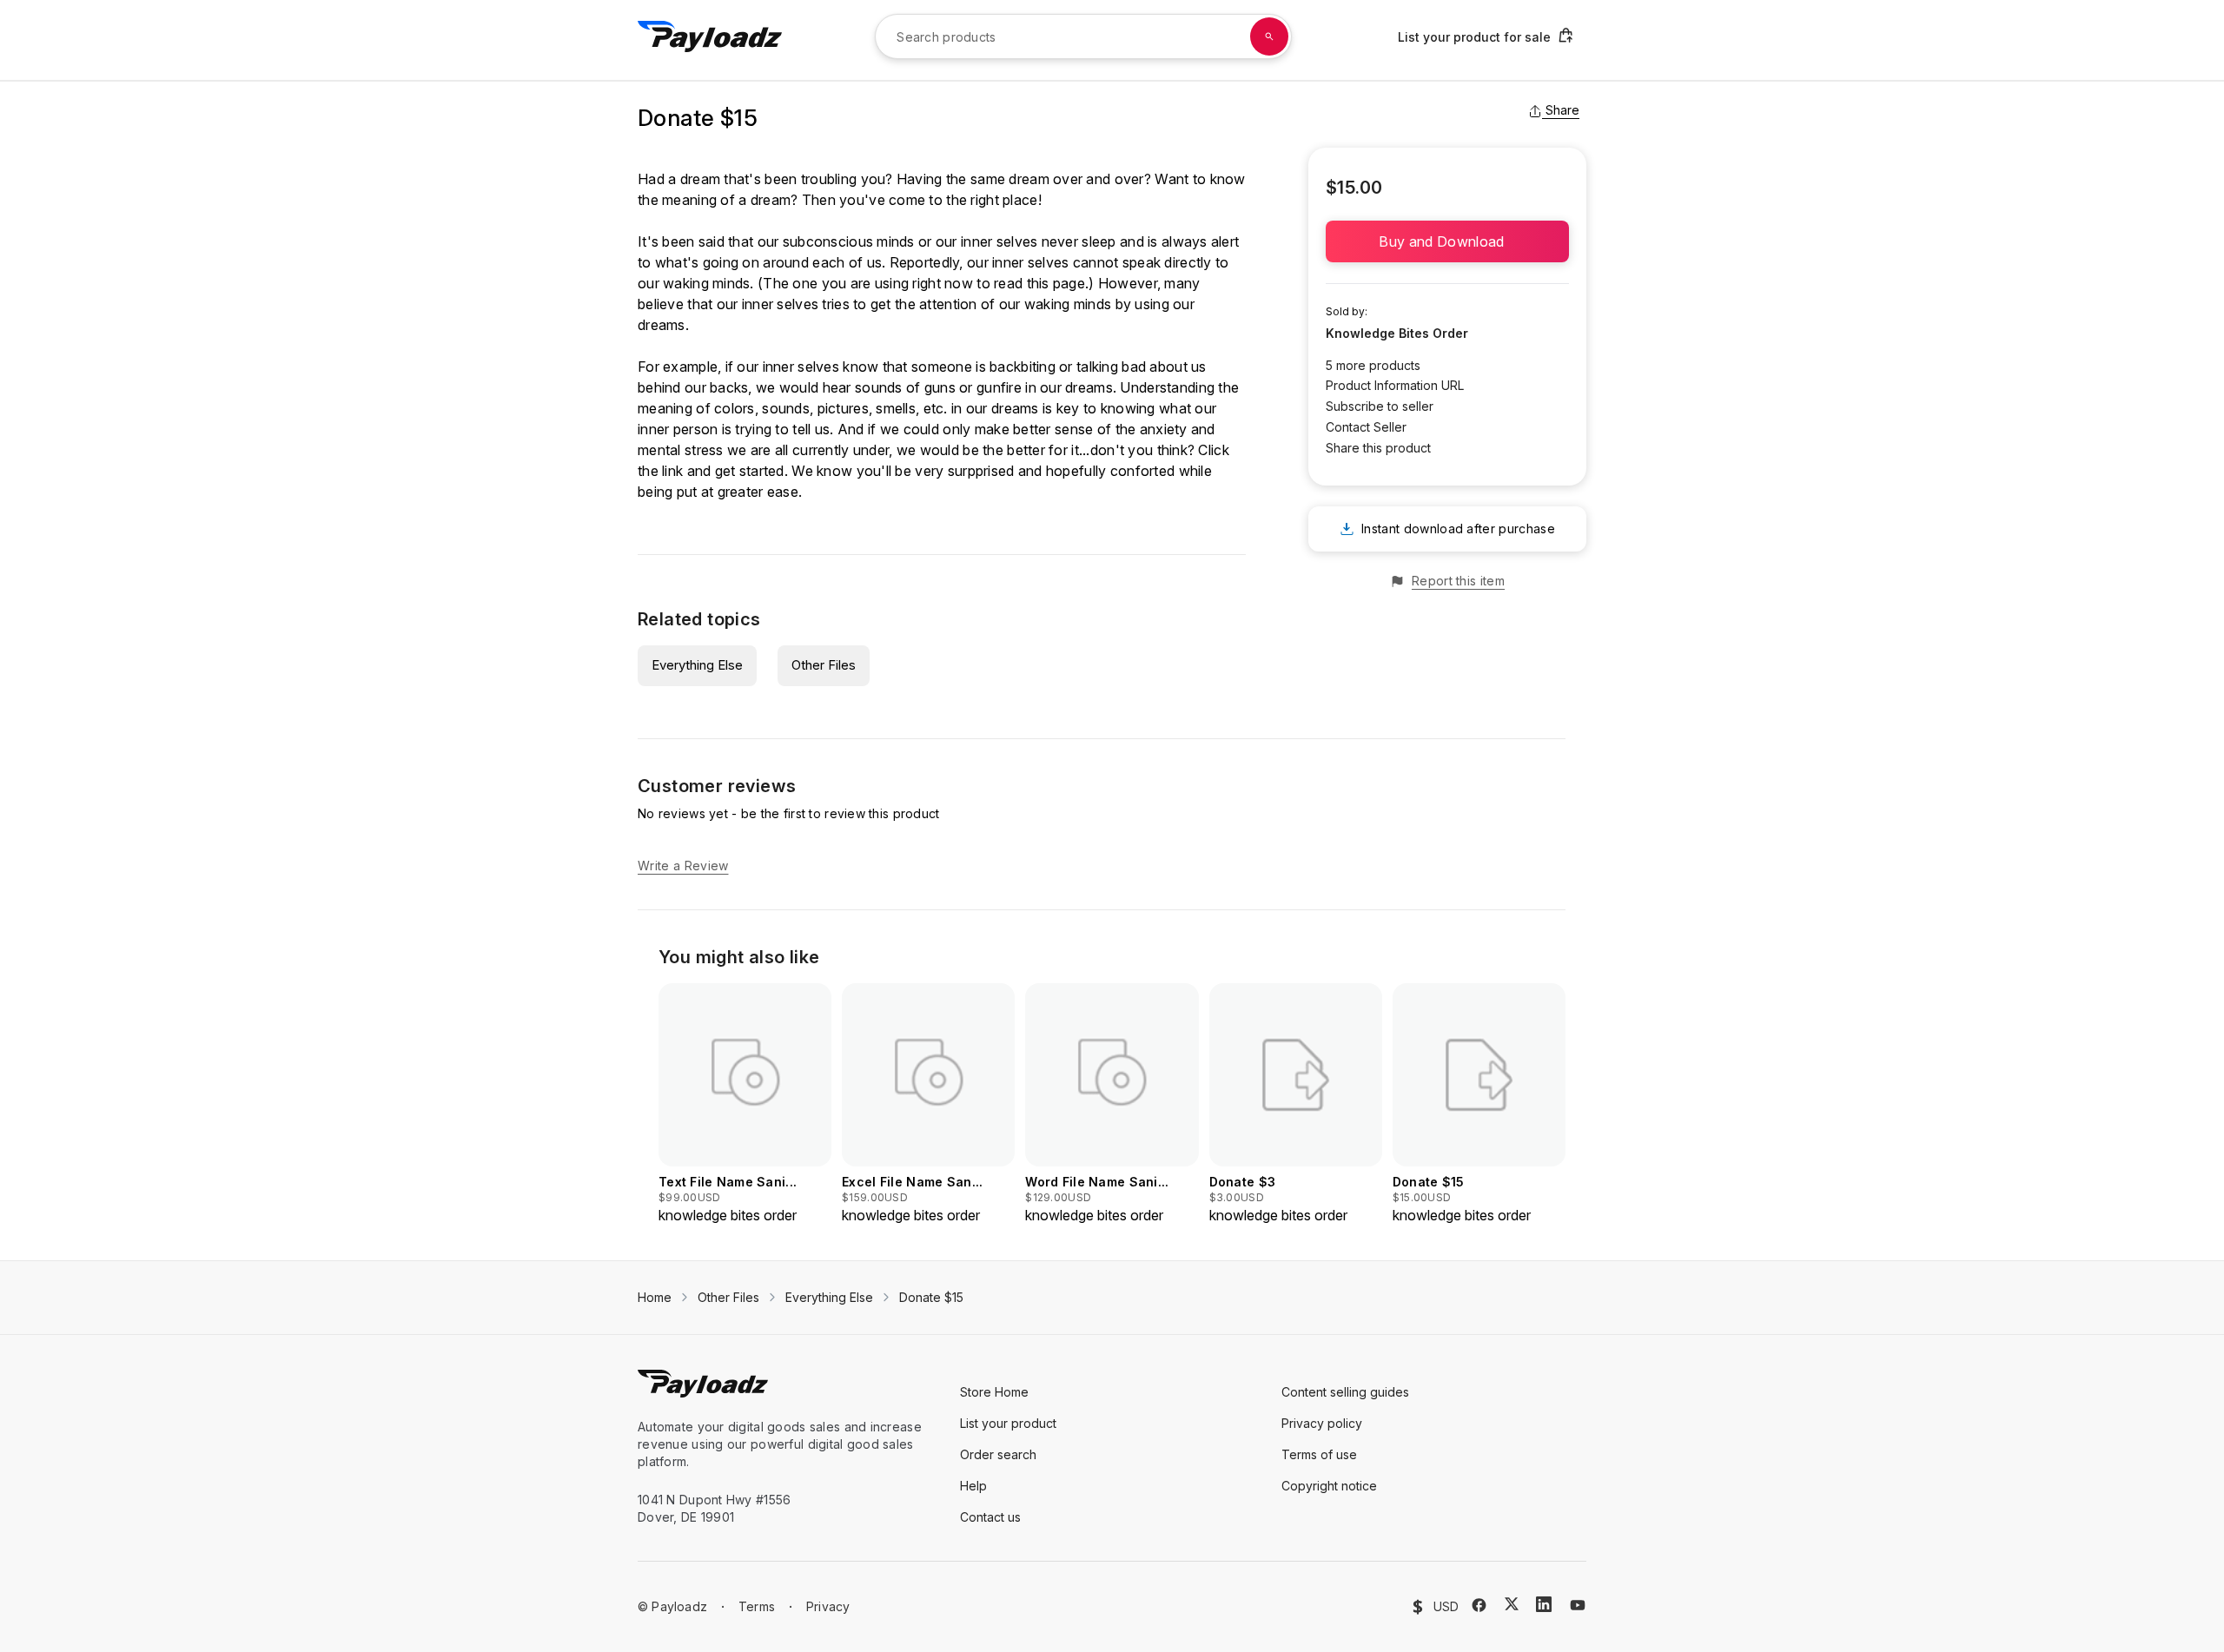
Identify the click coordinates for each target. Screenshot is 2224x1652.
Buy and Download (1447, 241)
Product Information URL (1395, 385)
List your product (1008, 1423)
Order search (998, 1454)
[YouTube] (1578, 1605)
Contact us (990, 1517)
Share (1562, 110)
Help (973, 1486)
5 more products (1373, 365)
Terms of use (1319, 1454)
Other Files (824, 665)
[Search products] (1269, 36)
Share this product (1378, 448)
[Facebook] (1479, 1605)
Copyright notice (1329, 1486)
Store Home (994, 1392)
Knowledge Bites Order (1397, 333)
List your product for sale (1474, 37)
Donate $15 (931, 1297)
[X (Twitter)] (1512, 1604)
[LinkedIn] (1544, 1604)
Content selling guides (1345, 1392)
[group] (745, 1104)
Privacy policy (1322, 1423)
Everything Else (697, 665)
